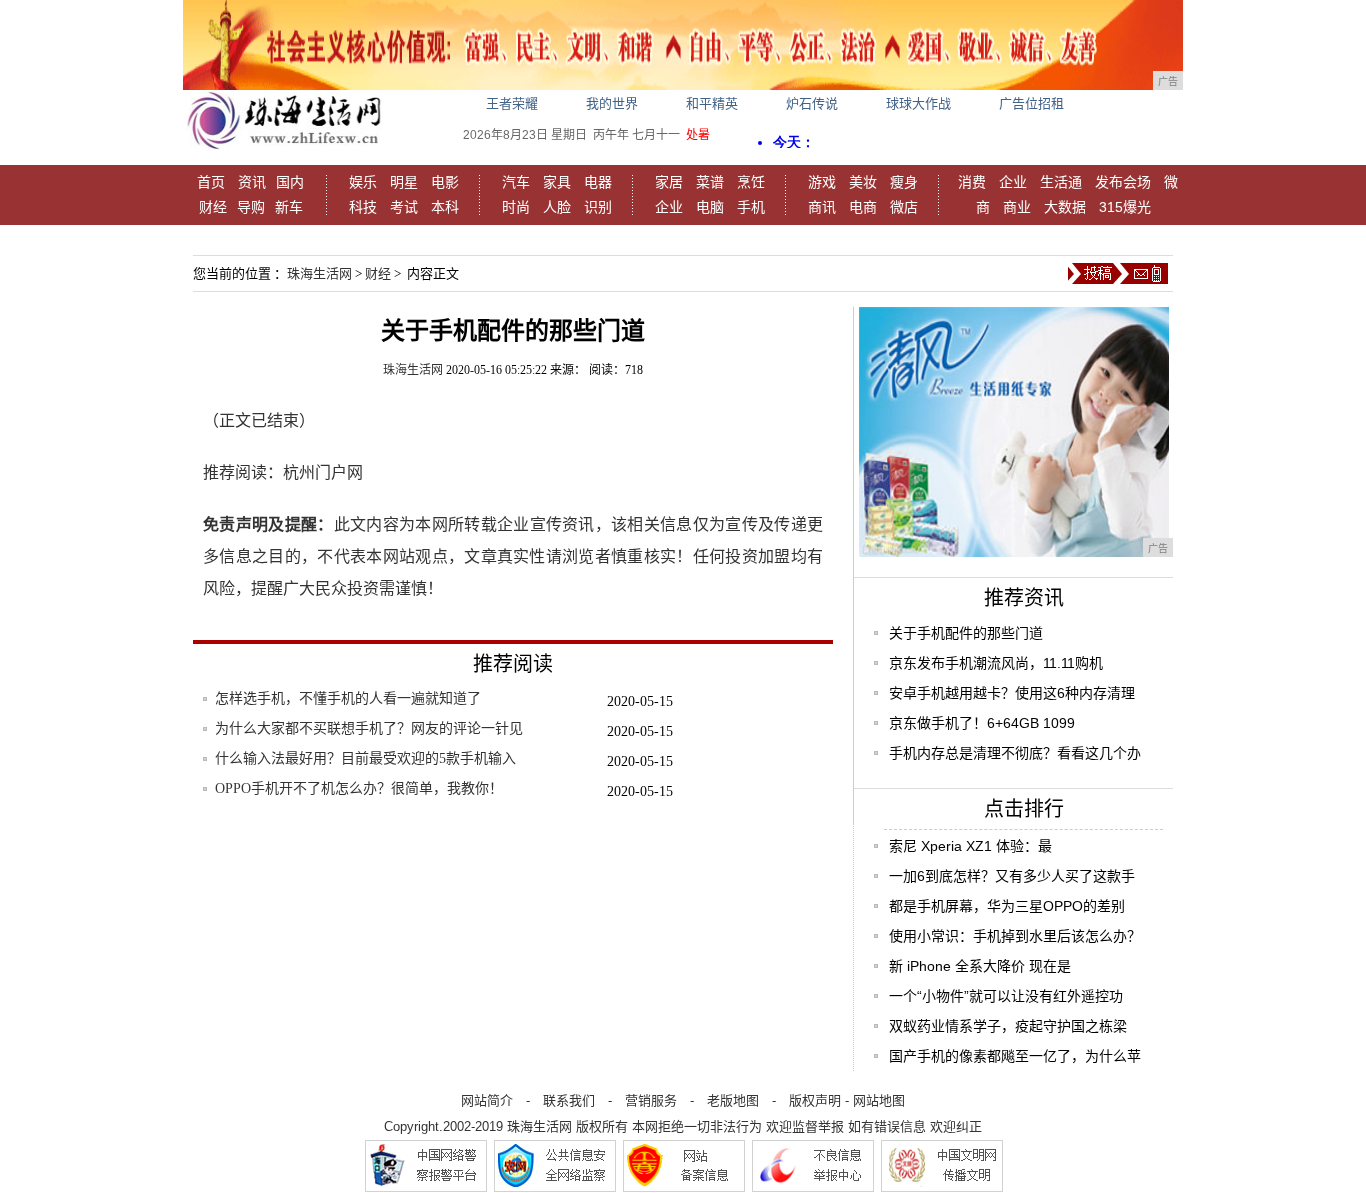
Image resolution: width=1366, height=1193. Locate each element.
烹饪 (751, 182)
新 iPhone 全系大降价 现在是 (980, 966)
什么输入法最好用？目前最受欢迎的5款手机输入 (365, 758)
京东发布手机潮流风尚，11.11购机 (996, 663)
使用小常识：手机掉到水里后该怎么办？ (1015, 936)
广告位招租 (1031, 103)
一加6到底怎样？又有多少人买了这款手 (1012, 876)
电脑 (710, 207)
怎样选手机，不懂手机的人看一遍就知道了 (348, 698)
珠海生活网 (319, 273)
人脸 (557, 207)
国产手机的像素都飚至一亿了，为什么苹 (1015, 1056)
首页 (211, 182)
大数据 (1065, 207)
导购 (251, 207)
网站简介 (487, 1100)
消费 (972, 182)
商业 (1017, 207)
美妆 (863, 182)
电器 (598, 182)
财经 (213, 207)
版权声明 (815, 1100)
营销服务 (651, 1100)
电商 (863, 207)
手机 (751, 207)
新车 (289, 207)
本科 (445, 207)
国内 (290, 182)
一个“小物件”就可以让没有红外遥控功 (1006, 996)
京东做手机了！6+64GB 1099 (982, 723)
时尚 (516, 207)
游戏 (822, 182)
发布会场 (1123, 182)
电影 (445, 182)
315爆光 (1125, 207)
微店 (904, 207)
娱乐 (363, 182)
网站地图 (879, 1100)
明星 (404, 182)
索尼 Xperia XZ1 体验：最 (970, 846)
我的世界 (612, 103)
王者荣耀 (512, 103)
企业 (669, 207)
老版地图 (733, 1100)
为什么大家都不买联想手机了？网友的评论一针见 (369, 728)
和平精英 (712, 103)
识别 (598, 207)
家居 (669, 182)
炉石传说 (812, 103)
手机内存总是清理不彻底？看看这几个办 (1015, 753)
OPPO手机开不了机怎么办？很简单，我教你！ (359, 788)
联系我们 (569, 1100)
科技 (363, 207)
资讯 (252, 182)
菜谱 (710, 182)
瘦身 (904, 182)
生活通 (1061, 182)
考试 (404, 207)
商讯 (822, 207)
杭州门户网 (323, 472)
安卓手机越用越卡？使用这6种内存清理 (1012, 693)
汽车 (516, 182)
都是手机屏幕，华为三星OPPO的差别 (1007, 906)
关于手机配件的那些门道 (966, 633)
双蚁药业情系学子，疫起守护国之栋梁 (1008, 1026)
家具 (557, 182)
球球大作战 (918, 103)
